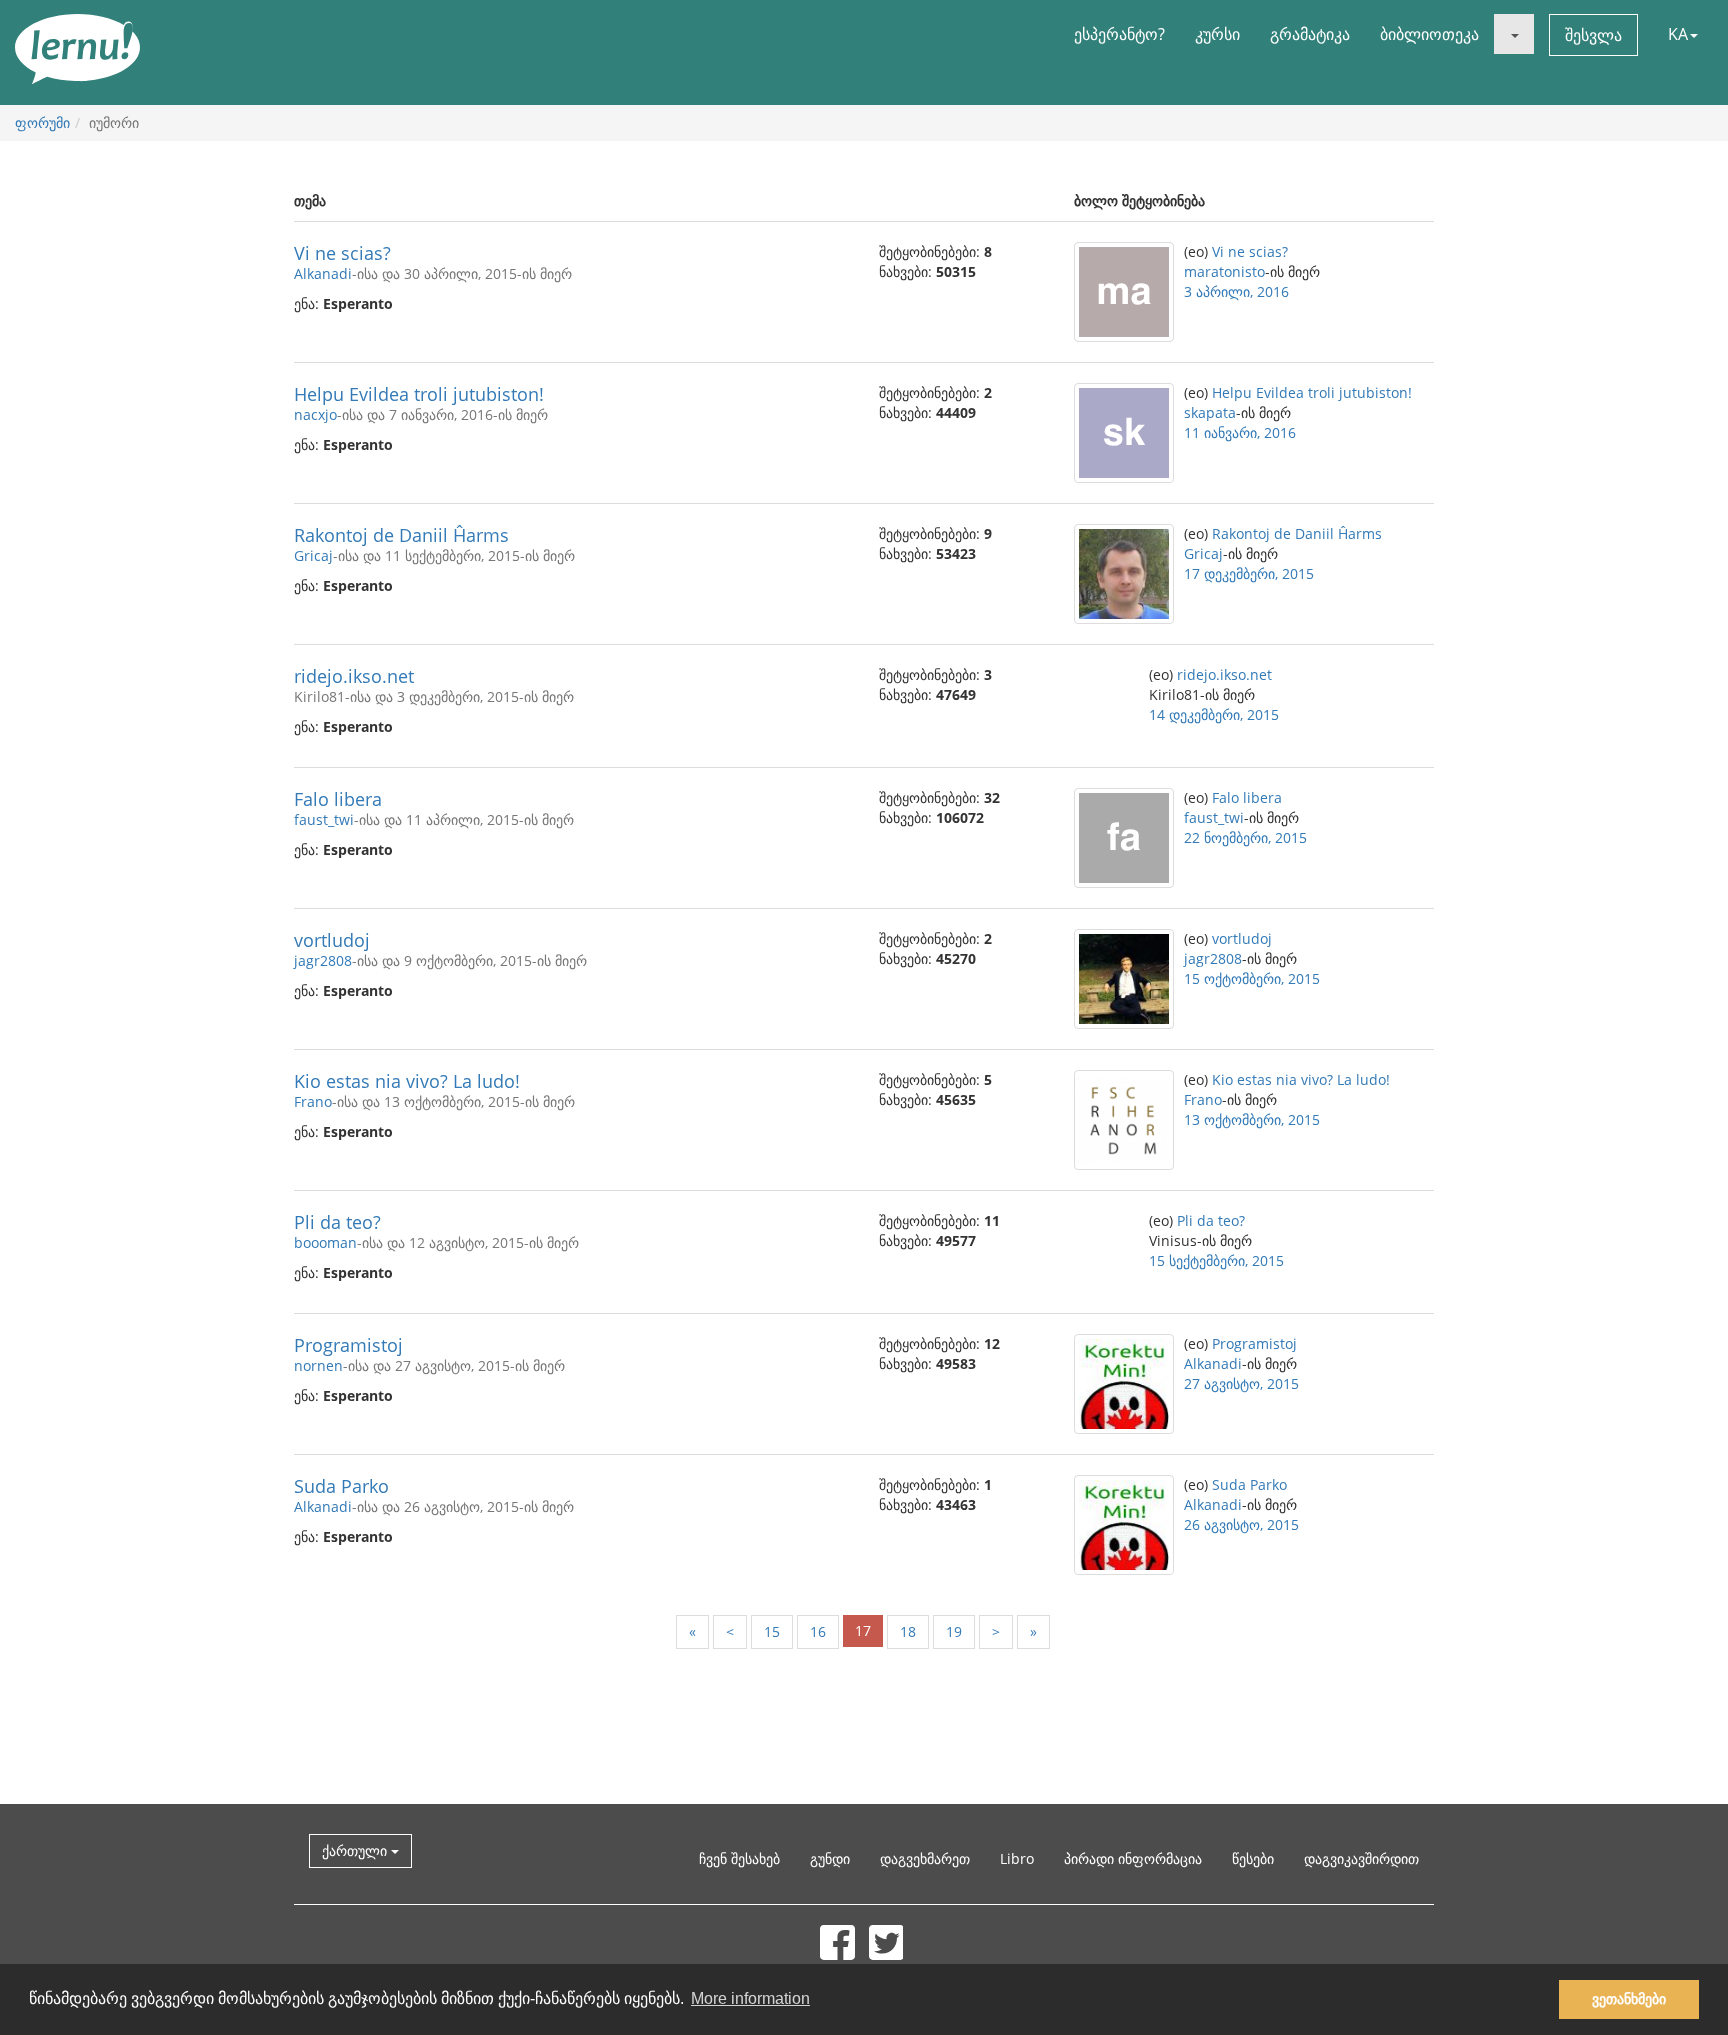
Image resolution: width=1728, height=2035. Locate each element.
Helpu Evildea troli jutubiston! (419, 394)
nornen (318, 1365)
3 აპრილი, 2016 (1236, 291)
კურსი (1217, 34)
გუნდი (830, 1858)
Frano (313, 1101)
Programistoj (348, 1345)
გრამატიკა (1310, 34)
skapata (1210, 412)
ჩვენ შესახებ (739, 1858)
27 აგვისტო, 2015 (1241, 1383)
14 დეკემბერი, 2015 (1214, 714)
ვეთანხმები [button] (1629, 1999)
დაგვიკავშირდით (1361, 1858)
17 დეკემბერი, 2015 (1249, 573)
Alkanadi (323, 273)
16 (818, 1631)
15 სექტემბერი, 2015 (1216, 1260)
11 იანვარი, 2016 (1240, 432)
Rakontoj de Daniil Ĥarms (401, 535)
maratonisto (1224, 271)
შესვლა (1593, 35)
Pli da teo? (337, 1222)
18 (908, 1631)
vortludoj (332, 940)
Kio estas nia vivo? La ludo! (407, 1081)
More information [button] (750, 1998)
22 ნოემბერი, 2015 (1245, 837)
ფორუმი (42, 122)
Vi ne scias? (342, 253)
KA (1678, 34)
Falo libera (338, 799)
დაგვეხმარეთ (925, 1858)
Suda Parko (341, 1486)
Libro (1017, 1858)
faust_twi (324, 819)
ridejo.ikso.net (354, 676)
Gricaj (313, 555)
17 (863, 1630)
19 (954, 1631)
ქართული (356, 1850)
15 (772, 1631)
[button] (1514, 34)
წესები (1253, 1858)
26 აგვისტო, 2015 (1241, 1524)
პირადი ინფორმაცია (1133, 1858)
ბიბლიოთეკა (1429, 34)
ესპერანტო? (1119, 34)
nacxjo (315, 414)
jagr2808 (323, 960)
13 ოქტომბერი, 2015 (1252, 1119)
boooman (325, 1242)
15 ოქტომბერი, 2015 (1252, 978)
